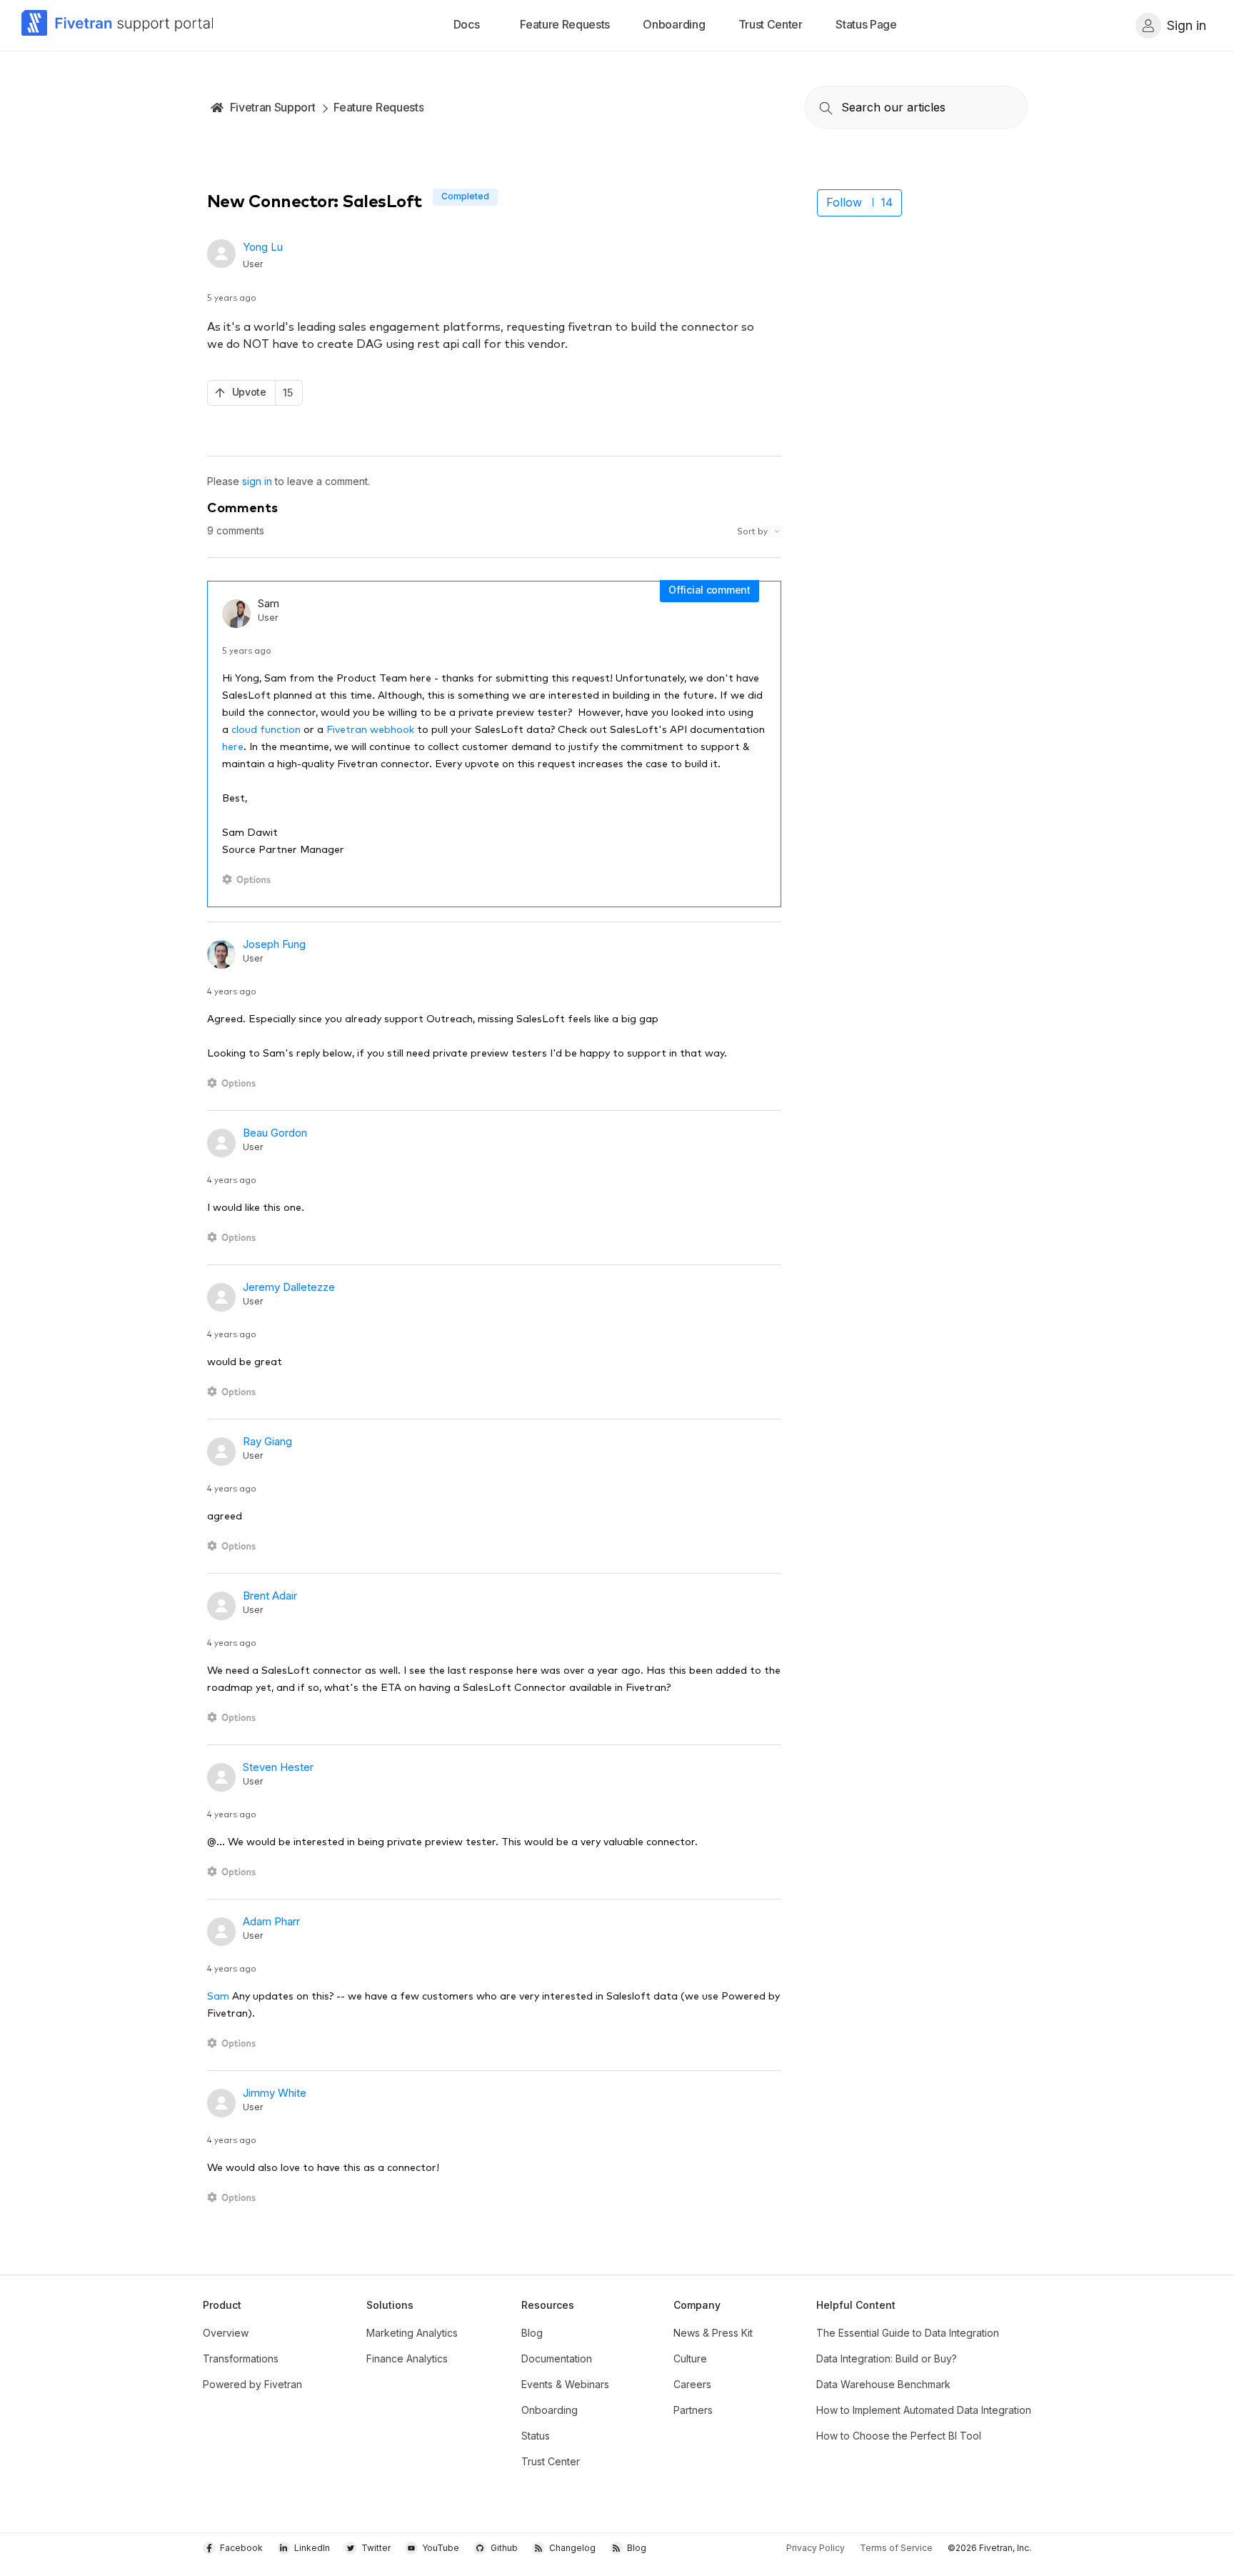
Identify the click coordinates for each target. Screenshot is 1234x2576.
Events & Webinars (565, 2384)
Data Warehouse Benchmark (883, 2384)
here (233, 746)
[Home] (118, 25)
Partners (693, 2410)
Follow (844, 202)
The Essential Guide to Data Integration (908, 2333)
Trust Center (551, 2461)
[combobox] (916, 107)
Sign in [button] (1187, 25)
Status (536, 2436)
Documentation (557, 2358)
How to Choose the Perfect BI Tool (899, 2436)
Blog (532, 2333)
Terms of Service (896, 2548)
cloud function (266, 729)
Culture (690, 2358)
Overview (226, 2333)
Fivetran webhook (370, 729)
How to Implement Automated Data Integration (924, 2410)
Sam (218, 1995)
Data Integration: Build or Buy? (887, 2358)
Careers (692, 2384)
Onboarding (550, 2410)
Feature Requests (378, 107)
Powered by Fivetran (252, 2384)
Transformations (241, 2358)
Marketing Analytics (412, 2333)
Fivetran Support (273, 107)
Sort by (753, 530)
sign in (257, 481)
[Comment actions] (249, 880)
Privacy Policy (816, 2548)
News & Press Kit (713, 2333)
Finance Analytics (407, 2358)
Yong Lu (263, 247)
